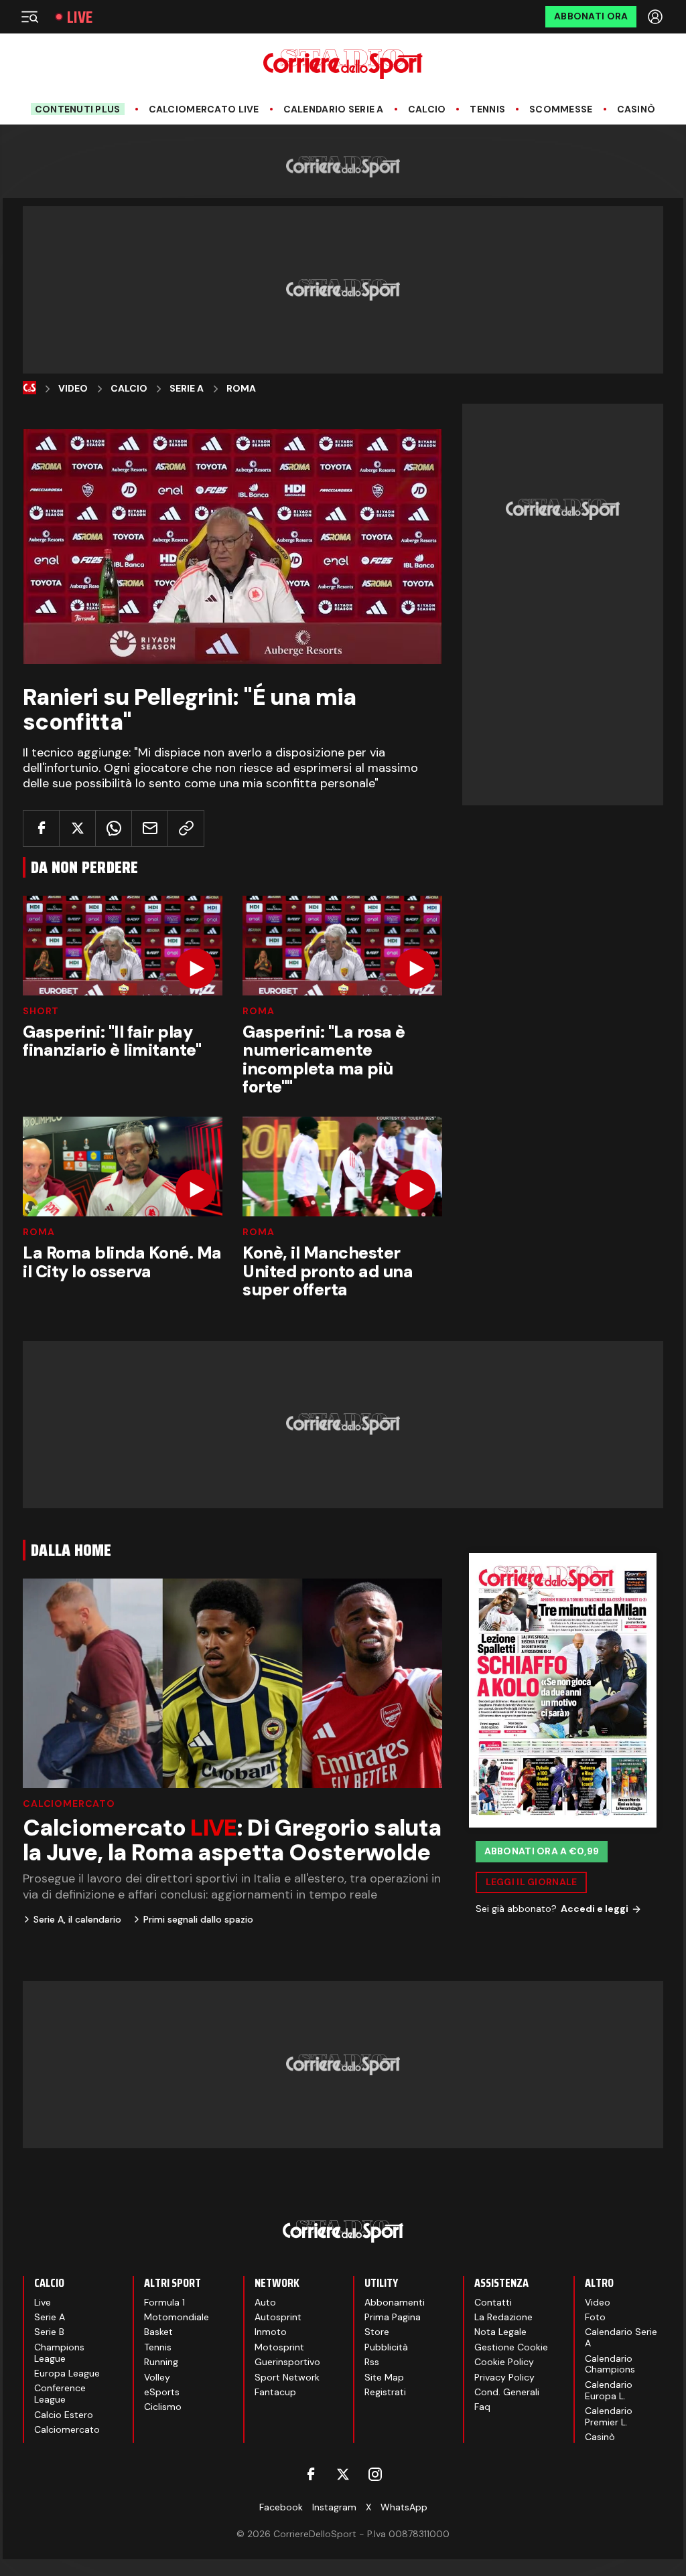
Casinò (636, 109)
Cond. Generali (507, 2392)
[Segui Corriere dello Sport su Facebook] (311, 2474)
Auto (265, 2302)
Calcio (427, 109)
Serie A (187, 389)
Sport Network (287, 2377)
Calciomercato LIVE (204, 109)
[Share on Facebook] (41, 828)
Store (377, 2332)
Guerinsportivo (287, 2362)
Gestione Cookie (511, 2347)
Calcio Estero (64, 2415)
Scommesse (561, 109)
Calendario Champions (610, 2364)
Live (80, 17)
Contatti (493, 2302)
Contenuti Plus (78, 109)
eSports (162, 2392)
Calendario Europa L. (609, 2390)
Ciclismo (163, 2407)
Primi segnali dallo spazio (198, 1919)
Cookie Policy (504, 2362)
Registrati (385, 2392)
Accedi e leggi (595, 1909)
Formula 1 (164, 2302)
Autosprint (278, 2317)
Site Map (384, 2377)
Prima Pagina (393, 2317)
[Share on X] (77, 828)
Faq (482, 2407)
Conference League (60, 2394)
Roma (241, 389)
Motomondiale (177, 2317)
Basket (158, 2332)
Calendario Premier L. (609, 2416)
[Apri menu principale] (29, 17)
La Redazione (503, 2317)
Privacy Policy (504, 2377)
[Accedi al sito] (657, 17)
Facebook (281, 2507)
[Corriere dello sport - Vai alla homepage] (343, 64)
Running (161, 2362)
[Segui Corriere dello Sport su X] (343, 2474)
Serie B (49, 2332)
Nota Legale (500, 2332)
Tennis (487, 109)
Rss (372, 2362)
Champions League (59, 2353)
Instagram (334, 2507)
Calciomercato (69, 1803)
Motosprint (279, 2347)
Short (41, 1011)
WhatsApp (404, 2507)
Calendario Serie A (334, 109)
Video (73, 389)
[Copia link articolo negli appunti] (186, 828)
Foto (595, 2317)
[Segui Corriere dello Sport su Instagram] (375, 2474)
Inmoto (271, 2332)
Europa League (67, 2373)
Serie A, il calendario (77, 1919)
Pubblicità (386, 2347)
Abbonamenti (395, 2302)
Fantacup (275, 2392)
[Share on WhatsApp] (114, 828)
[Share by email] (150, 828)
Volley (157, 2377)
